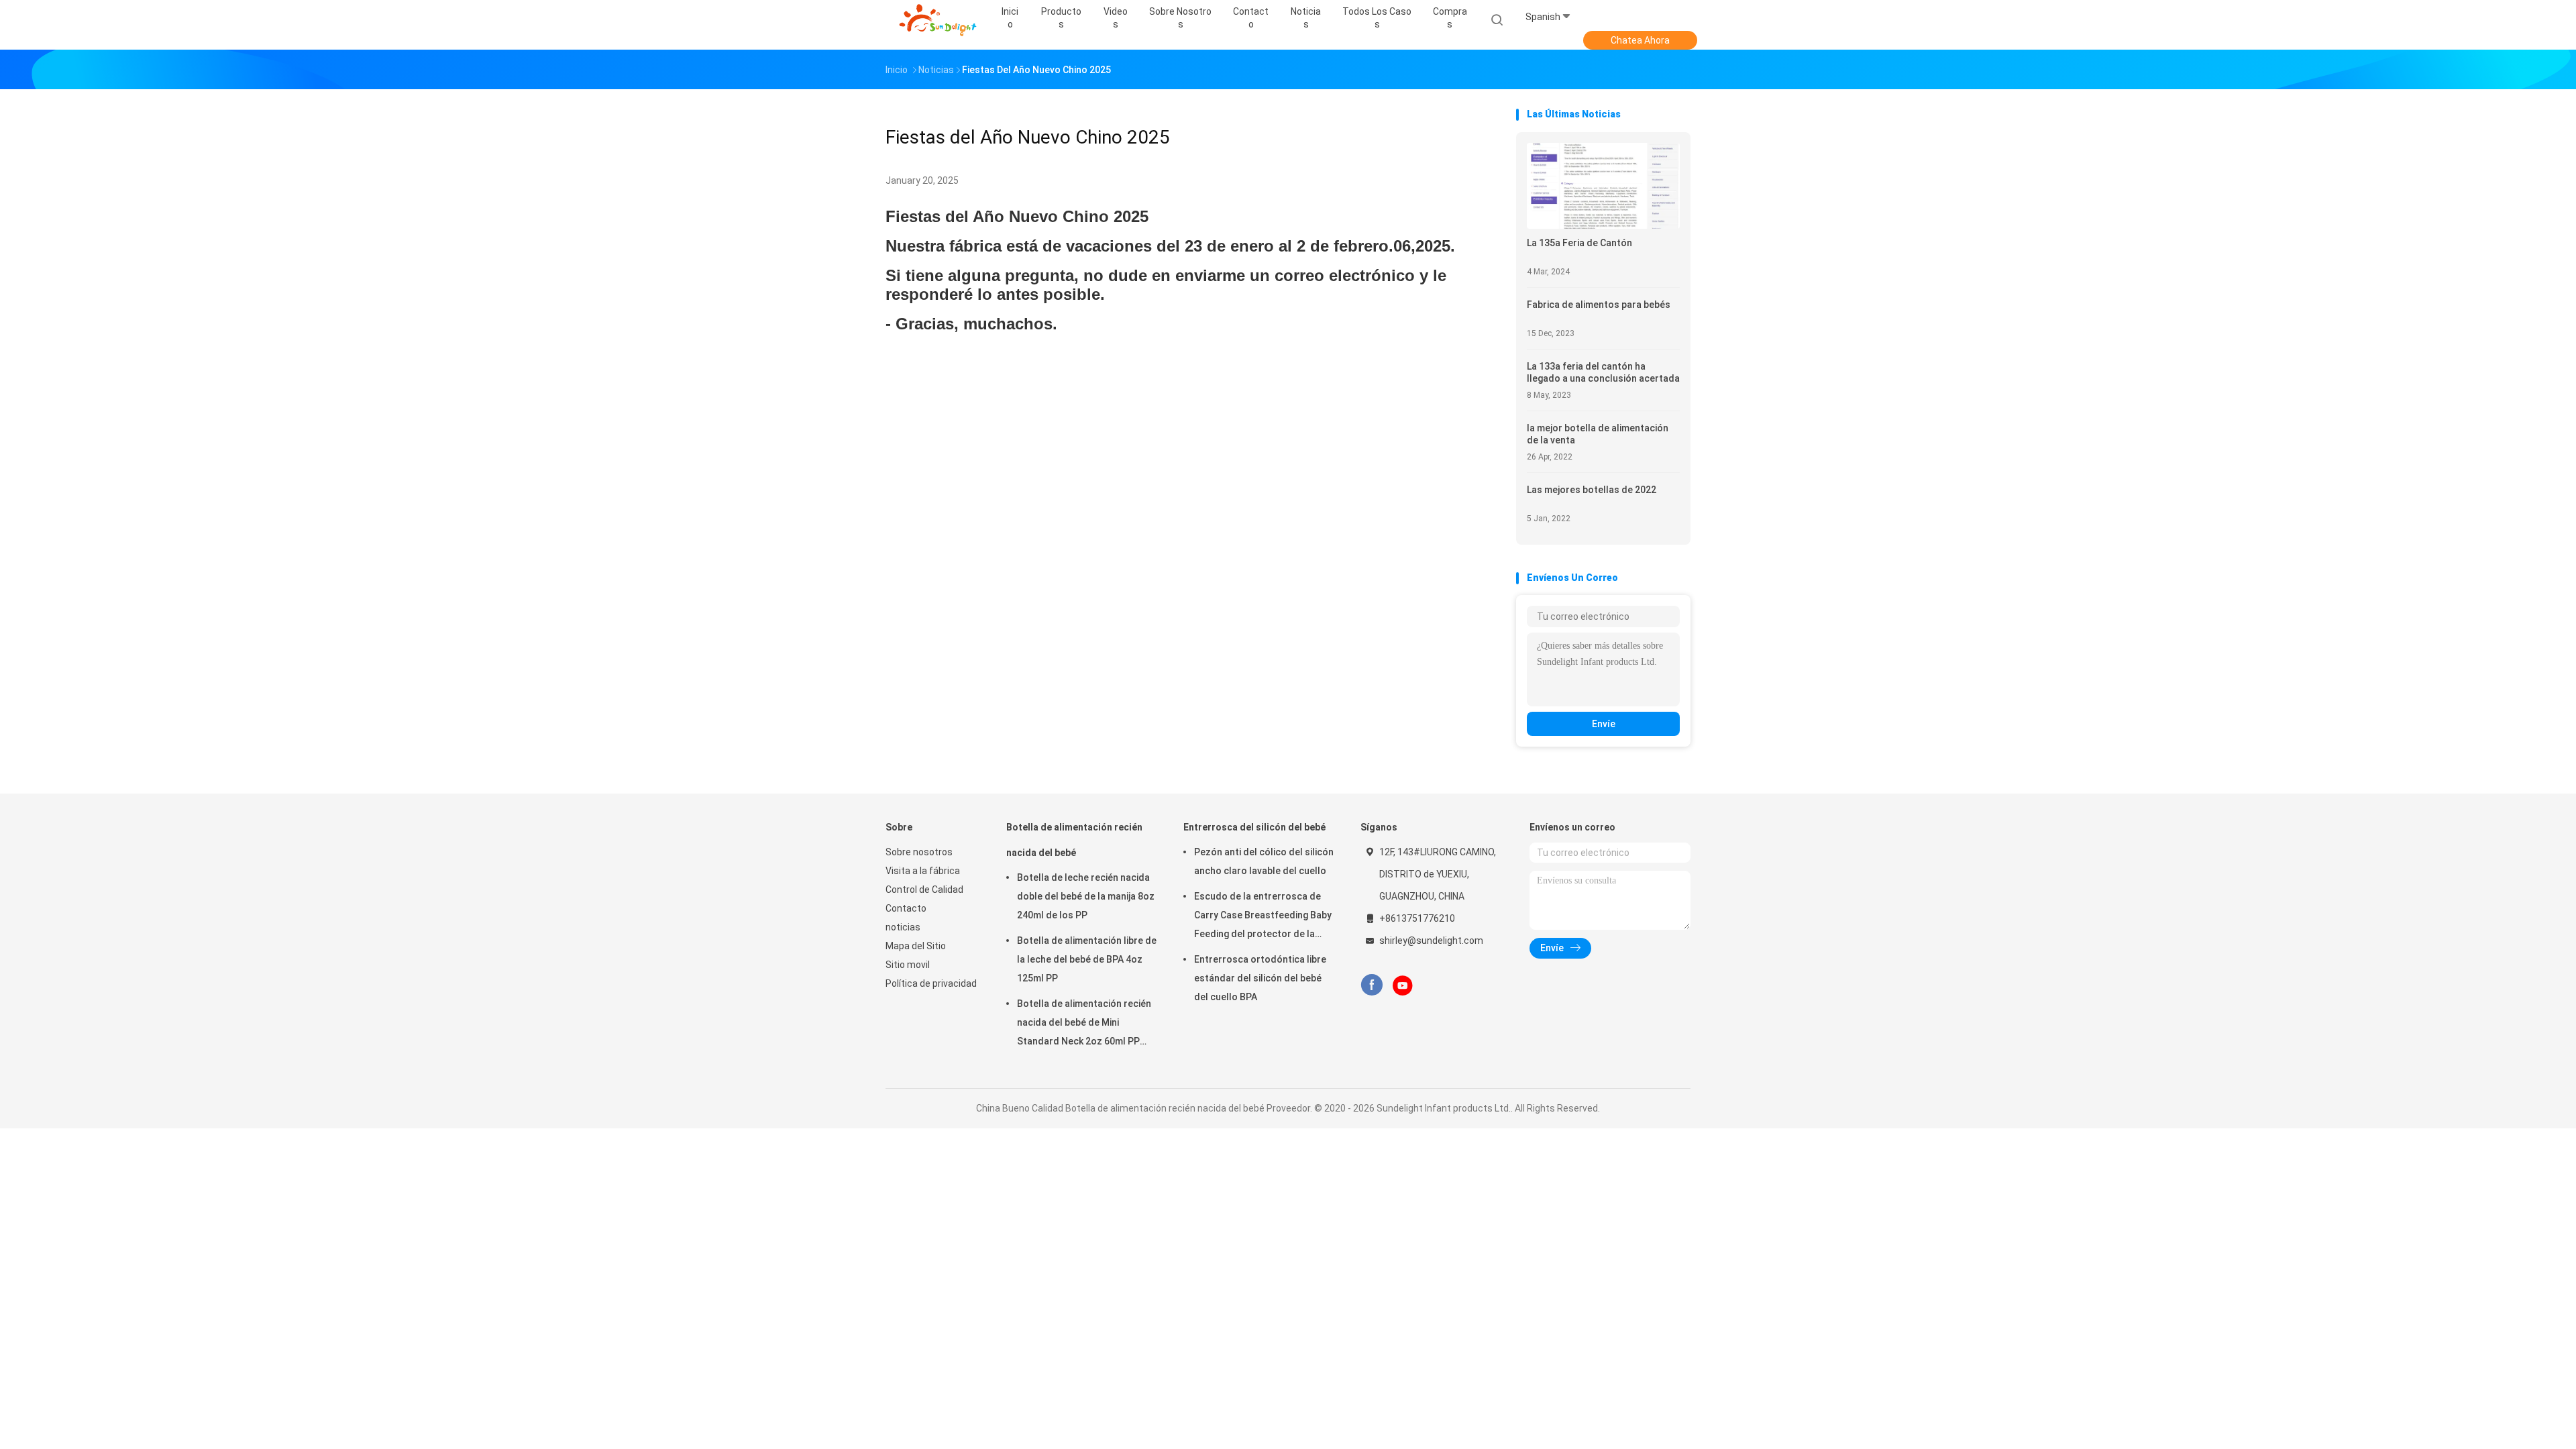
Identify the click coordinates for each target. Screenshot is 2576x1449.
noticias (903, 927)
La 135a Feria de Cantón (1579, 243)
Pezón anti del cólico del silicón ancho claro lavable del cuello (1264, 861)
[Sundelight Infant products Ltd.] (938, 20)
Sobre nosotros (919, 852)
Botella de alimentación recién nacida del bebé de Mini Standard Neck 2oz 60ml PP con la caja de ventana (1084, 1024)
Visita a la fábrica (923, 871)
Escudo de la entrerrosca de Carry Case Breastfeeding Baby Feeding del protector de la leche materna (1263, 917)
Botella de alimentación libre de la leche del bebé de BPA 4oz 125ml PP (1087, 959)
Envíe (1604, 724)
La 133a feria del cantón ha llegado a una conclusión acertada (1603, 372)
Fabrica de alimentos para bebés (1599, 305)
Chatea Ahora (1640, 40)
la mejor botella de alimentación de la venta (1598, 434)
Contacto (906, 908)
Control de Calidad (924, 890)
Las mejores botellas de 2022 (1592, 490)
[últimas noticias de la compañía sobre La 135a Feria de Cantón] (1603, 225)
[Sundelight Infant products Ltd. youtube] (1403, 985)
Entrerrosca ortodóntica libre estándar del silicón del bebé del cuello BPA (1260, 978)
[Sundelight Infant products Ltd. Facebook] (1372, 985)
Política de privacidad (931, 983)
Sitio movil (908, 965)
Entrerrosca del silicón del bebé (1254, 827)
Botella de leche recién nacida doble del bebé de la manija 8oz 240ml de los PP (1086, 896)
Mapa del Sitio (916, 946)
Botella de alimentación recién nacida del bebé (1074, 840)
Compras (1450, 18)
